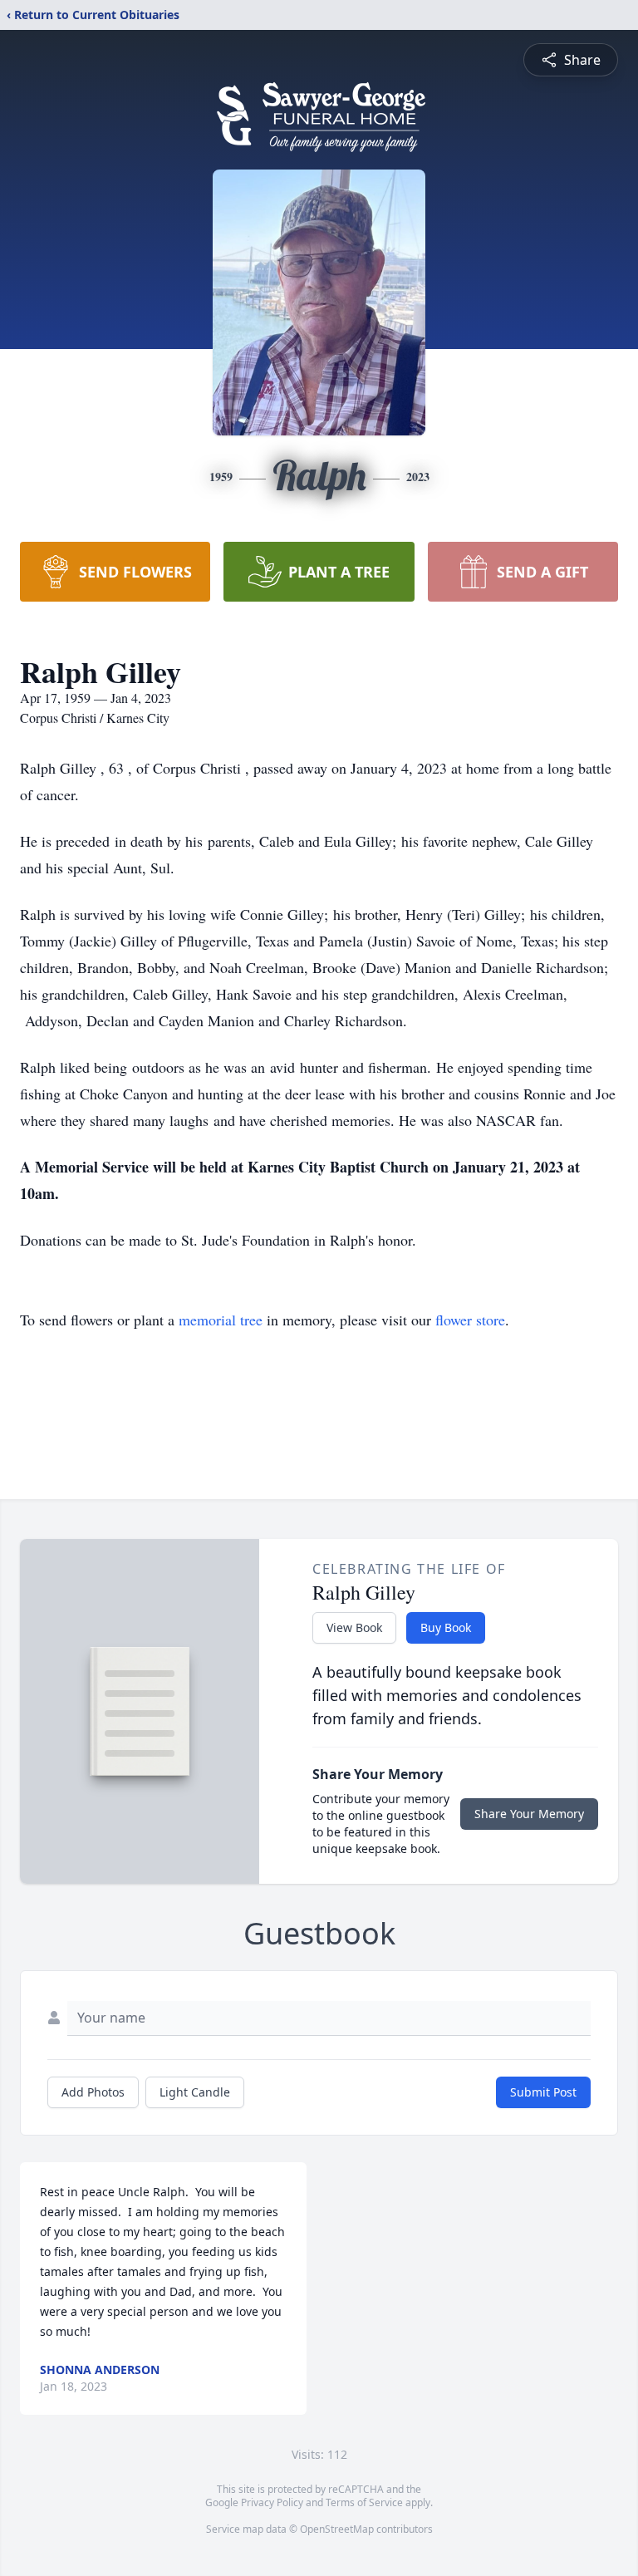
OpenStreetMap (337, 2529)
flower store (470, 1320)
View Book (354, 1627)
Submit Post (543, 2092)
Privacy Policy (272, 2502)
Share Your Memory (529, 1814)
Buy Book (446, 1627)
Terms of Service (364, 2502)
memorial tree (221, 1320)
